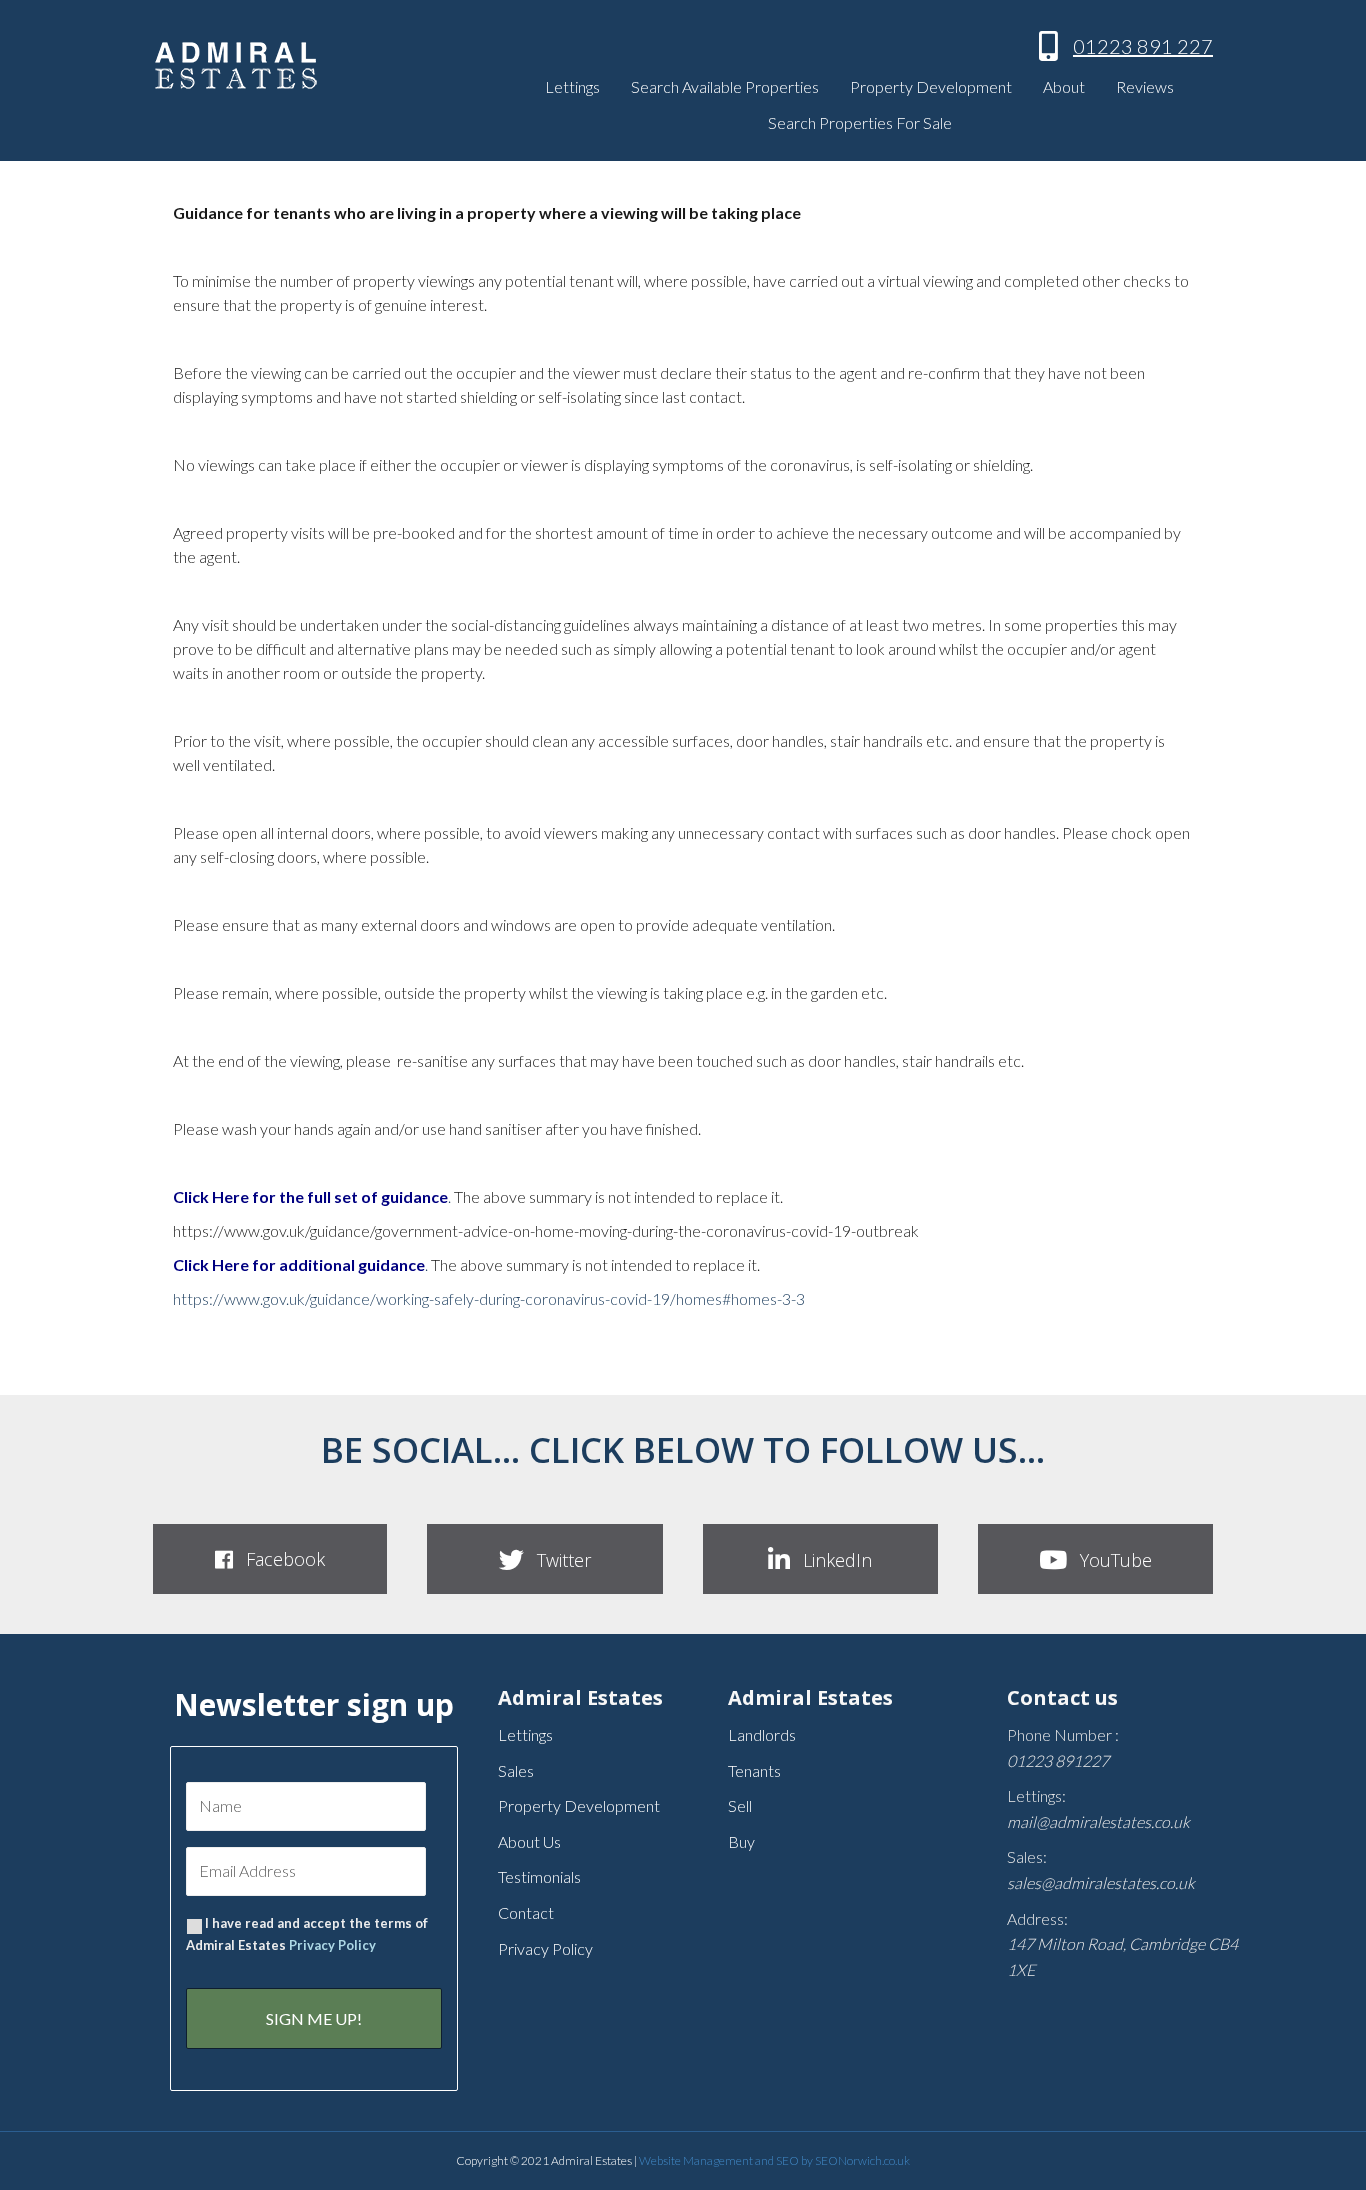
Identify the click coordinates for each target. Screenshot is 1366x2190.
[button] (270, 1559)
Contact (526, 1912)
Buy (741, 1841)
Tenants (754, 1770)
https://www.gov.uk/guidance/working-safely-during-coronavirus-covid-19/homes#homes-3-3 (489, 1298)
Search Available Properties (725, 86)
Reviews (1145, 86)
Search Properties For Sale (860, 122)
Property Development (931, 86)
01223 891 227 (1143, 46)
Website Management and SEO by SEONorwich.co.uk (774, 2160)
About (1064, 86)
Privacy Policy (332, 1945)
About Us (529, 1841)
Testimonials (539, 1876)
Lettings (572, 86)
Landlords (762, 1734)
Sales (516, 1770)
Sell (740, 1805)
